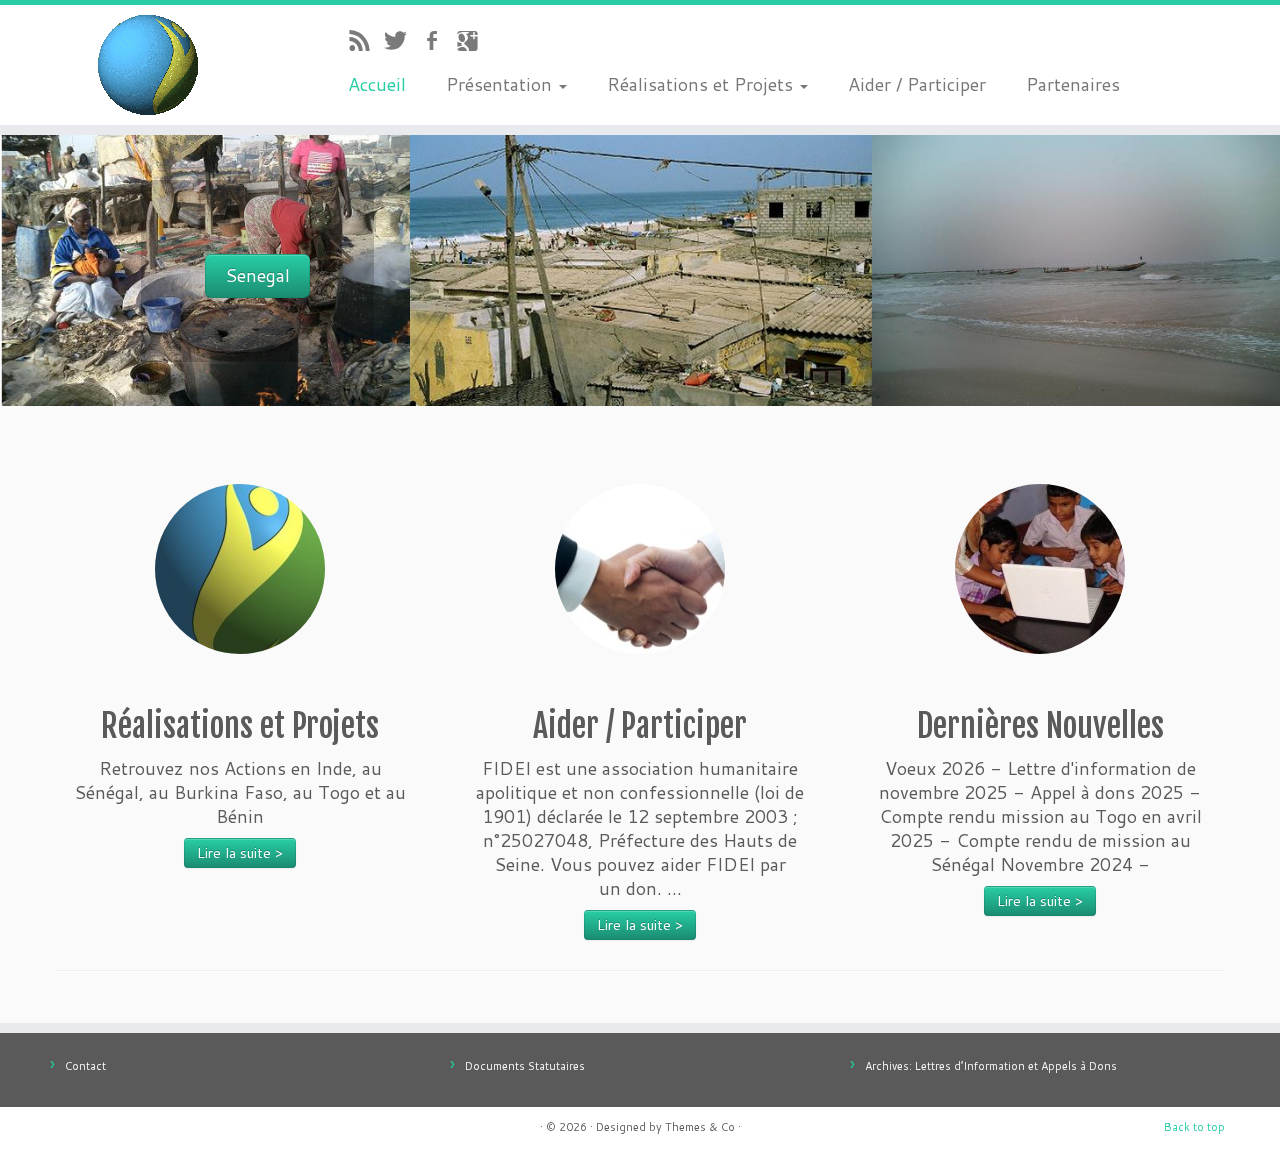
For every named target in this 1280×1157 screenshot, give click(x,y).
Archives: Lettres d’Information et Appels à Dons (991, 1066)
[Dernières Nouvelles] (1040, 569)
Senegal (257, 275)
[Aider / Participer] (640, 569)
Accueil (377, 84)
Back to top (1194, 1127)
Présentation (501, 84)
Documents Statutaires (525, 1066)
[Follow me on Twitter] (402, 43)
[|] (147, 65)
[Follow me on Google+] (474, 43)
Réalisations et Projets (702, 84)
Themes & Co (700, 1127)
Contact (85, 1066)
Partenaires (1073, 84)
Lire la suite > (240, 853)
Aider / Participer (917, 84)
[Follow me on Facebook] (438, 43)
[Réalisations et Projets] (240, 569)
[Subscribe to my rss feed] (366, 43)
